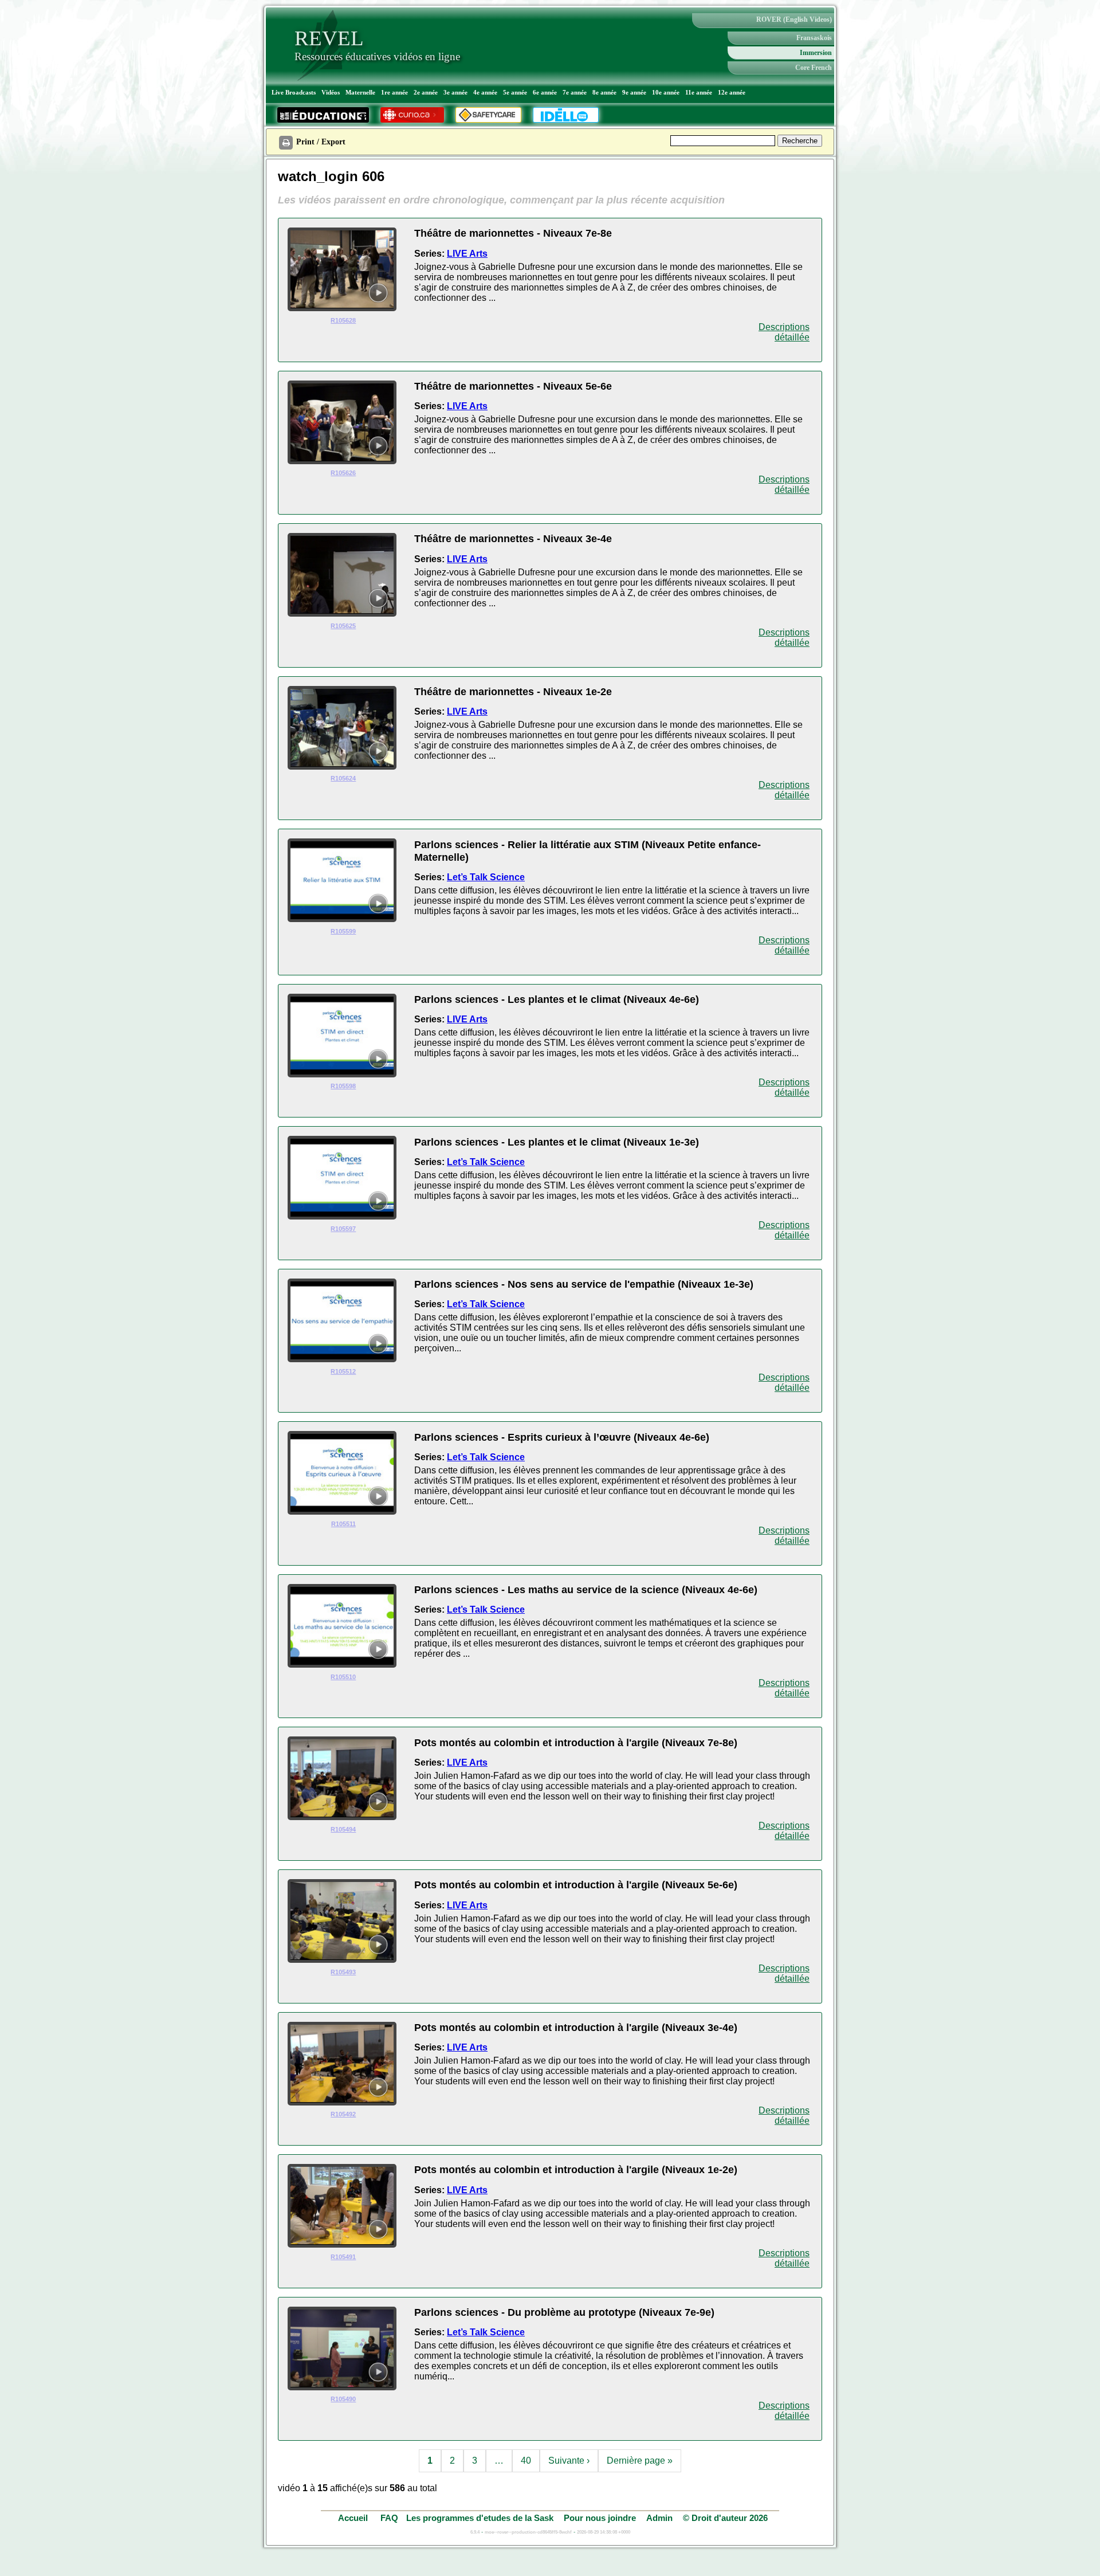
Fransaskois (814, 38)
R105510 (343, 1677)
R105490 (343, 2399)
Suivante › (569, 2461)
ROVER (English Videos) (794, 19)
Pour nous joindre (600, 2518)
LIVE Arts (467, 254)
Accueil (354, 2518)
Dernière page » (640, 2461)
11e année (699, 92)
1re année (394, 92)
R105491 (343, 2257)
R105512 (343, 1371)
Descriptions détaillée (784, 332)
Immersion (816, 53)
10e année (666, 92)
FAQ (389, 2518)
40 (526, 2461)
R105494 (343, 1829)
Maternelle (360, 92)
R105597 (343, 1229)
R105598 (343, 1086)
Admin (659, 2518)
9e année (634, 92)
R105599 (343, 931)
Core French (814, 68)
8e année (604, 92)
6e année (545, 92)
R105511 (343, 1524)
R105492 (343, 2114)
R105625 (343, 626)
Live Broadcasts (294, 92)
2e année (426, 92)
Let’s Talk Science (486, 877)
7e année (575, 92)
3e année (455, 92)
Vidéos (331, 92)
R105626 (343, 473)
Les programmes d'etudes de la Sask (480, 2518)
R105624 (343, 778)
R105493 (343, 1972)
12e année (732, 92)
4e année (485, 92)
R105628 (343, 320)
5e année (515, 92)
